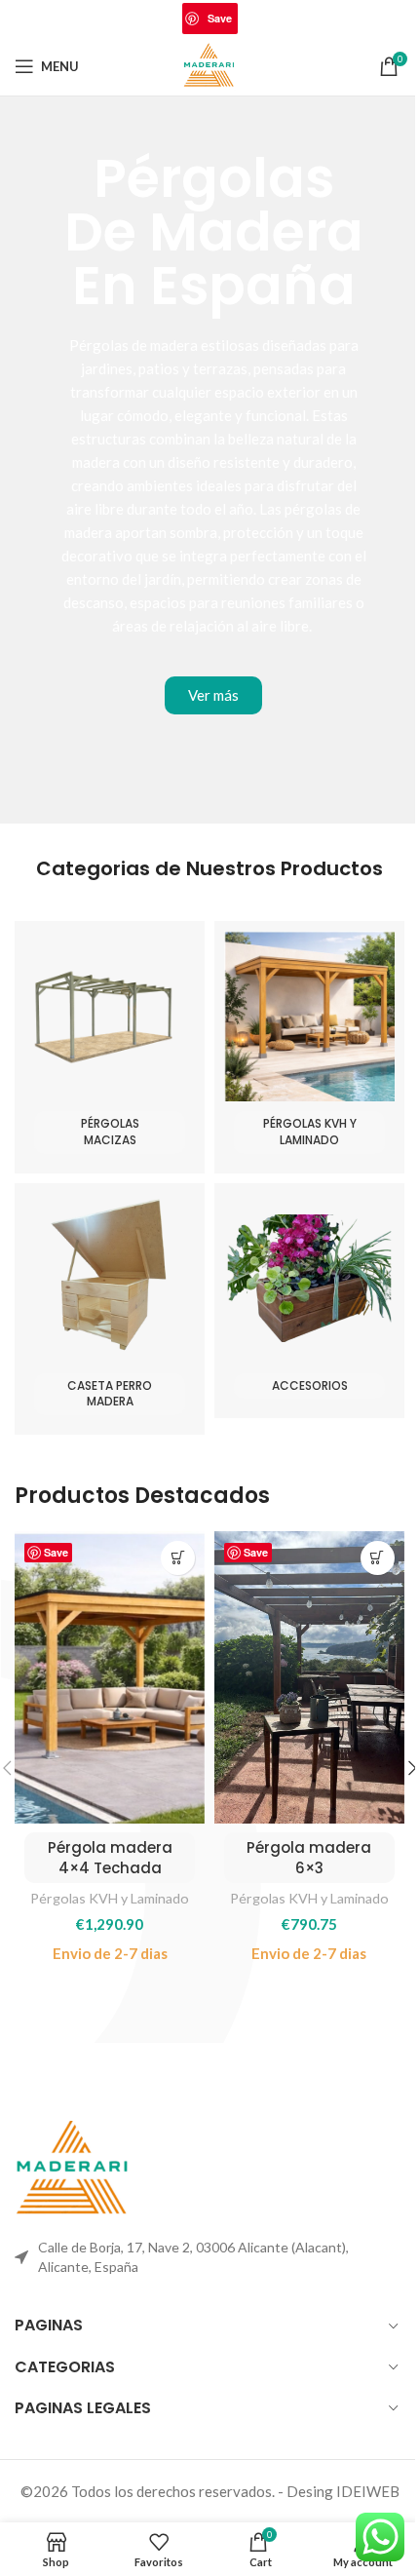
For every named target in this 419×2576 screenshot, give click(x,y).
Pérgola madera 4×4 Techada (110, 1858)
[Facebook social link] (145, 19)
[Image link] (73, 2168)
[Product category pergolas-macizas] (110, 1047)
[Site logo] (210, 64)
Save (220, 18)
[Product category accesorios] (309, 1301)
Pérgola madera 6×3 (309, 1858)
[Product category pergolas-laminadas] (309, 1047)
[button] (178, 1558)
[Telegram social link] (274, 19)
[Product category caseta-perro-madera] (110, 1309)
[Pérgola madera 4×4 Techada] (110, 1677)
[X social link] (170, 19)
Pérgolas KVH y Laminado (110, 1898)
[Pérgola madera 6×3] (309, 1677)
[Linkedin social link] (249, 19)
